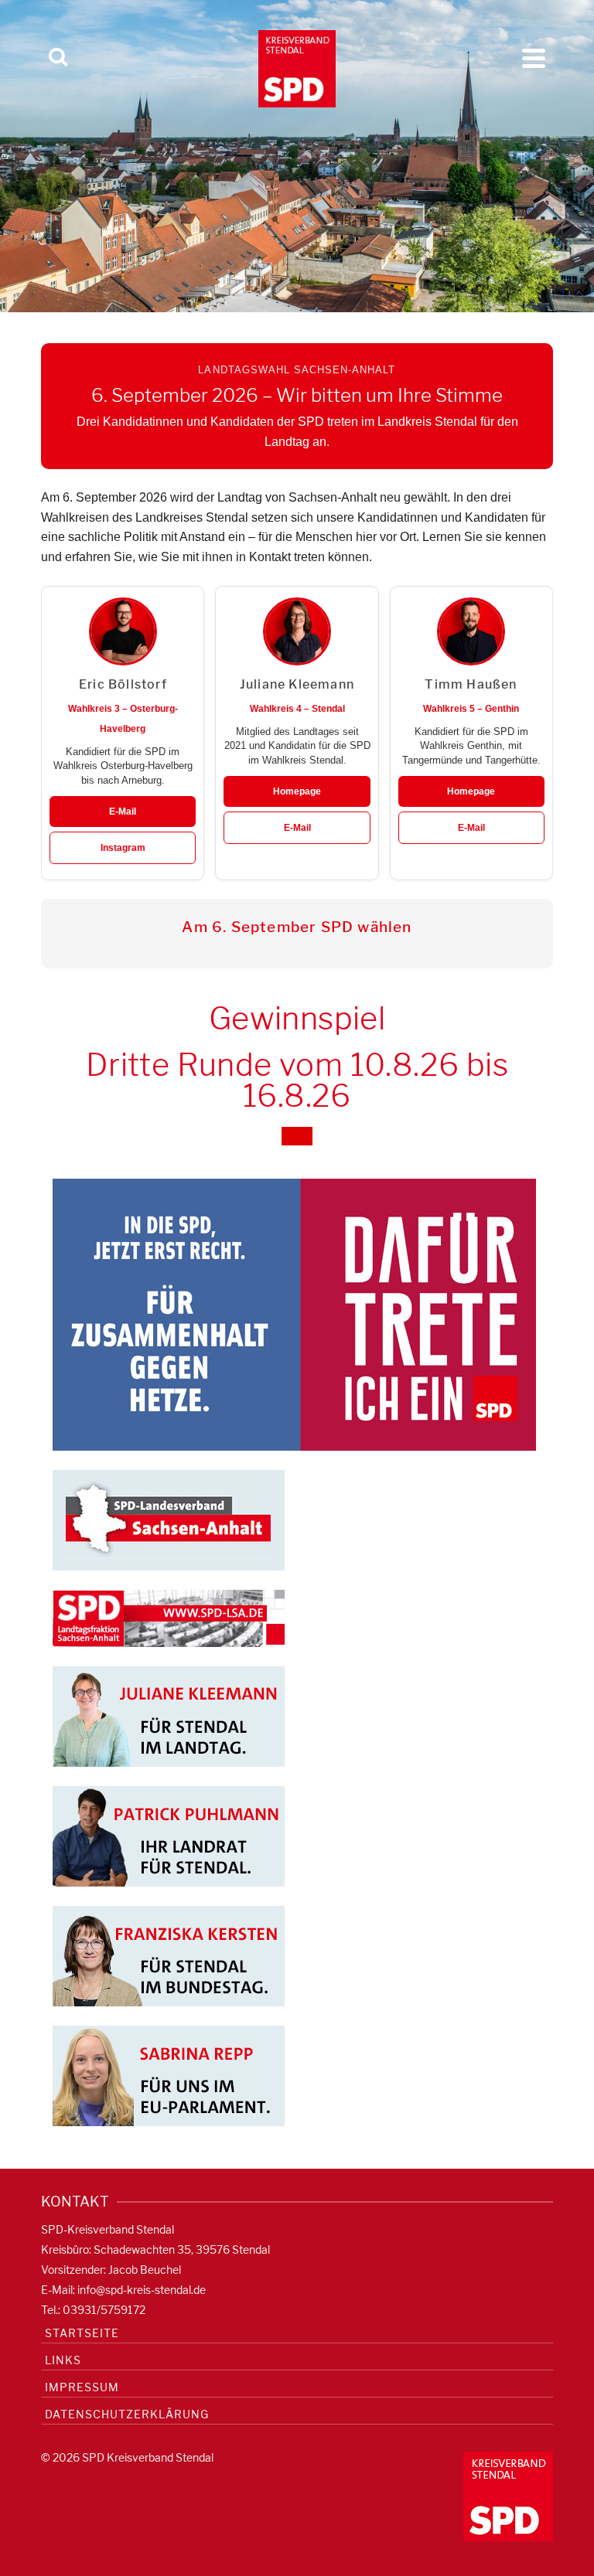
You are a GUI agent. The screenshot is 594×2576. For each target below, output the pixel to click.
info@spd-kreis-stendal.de (142, 2290)
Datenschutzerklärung (127, 2414)
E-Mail (123, 812)
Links (63, 2360)
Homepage (297, 791)
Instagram (123, 848)
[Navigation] (534, 58)
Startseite (82, 2333)
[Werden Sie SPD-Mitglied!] (294, 1314)
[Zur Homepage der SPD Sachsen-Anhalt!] (169, 1519)
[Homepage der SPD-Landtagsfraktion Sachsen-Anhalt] (169, 1617)
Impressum (82, 2387)
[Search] (58, 58)
